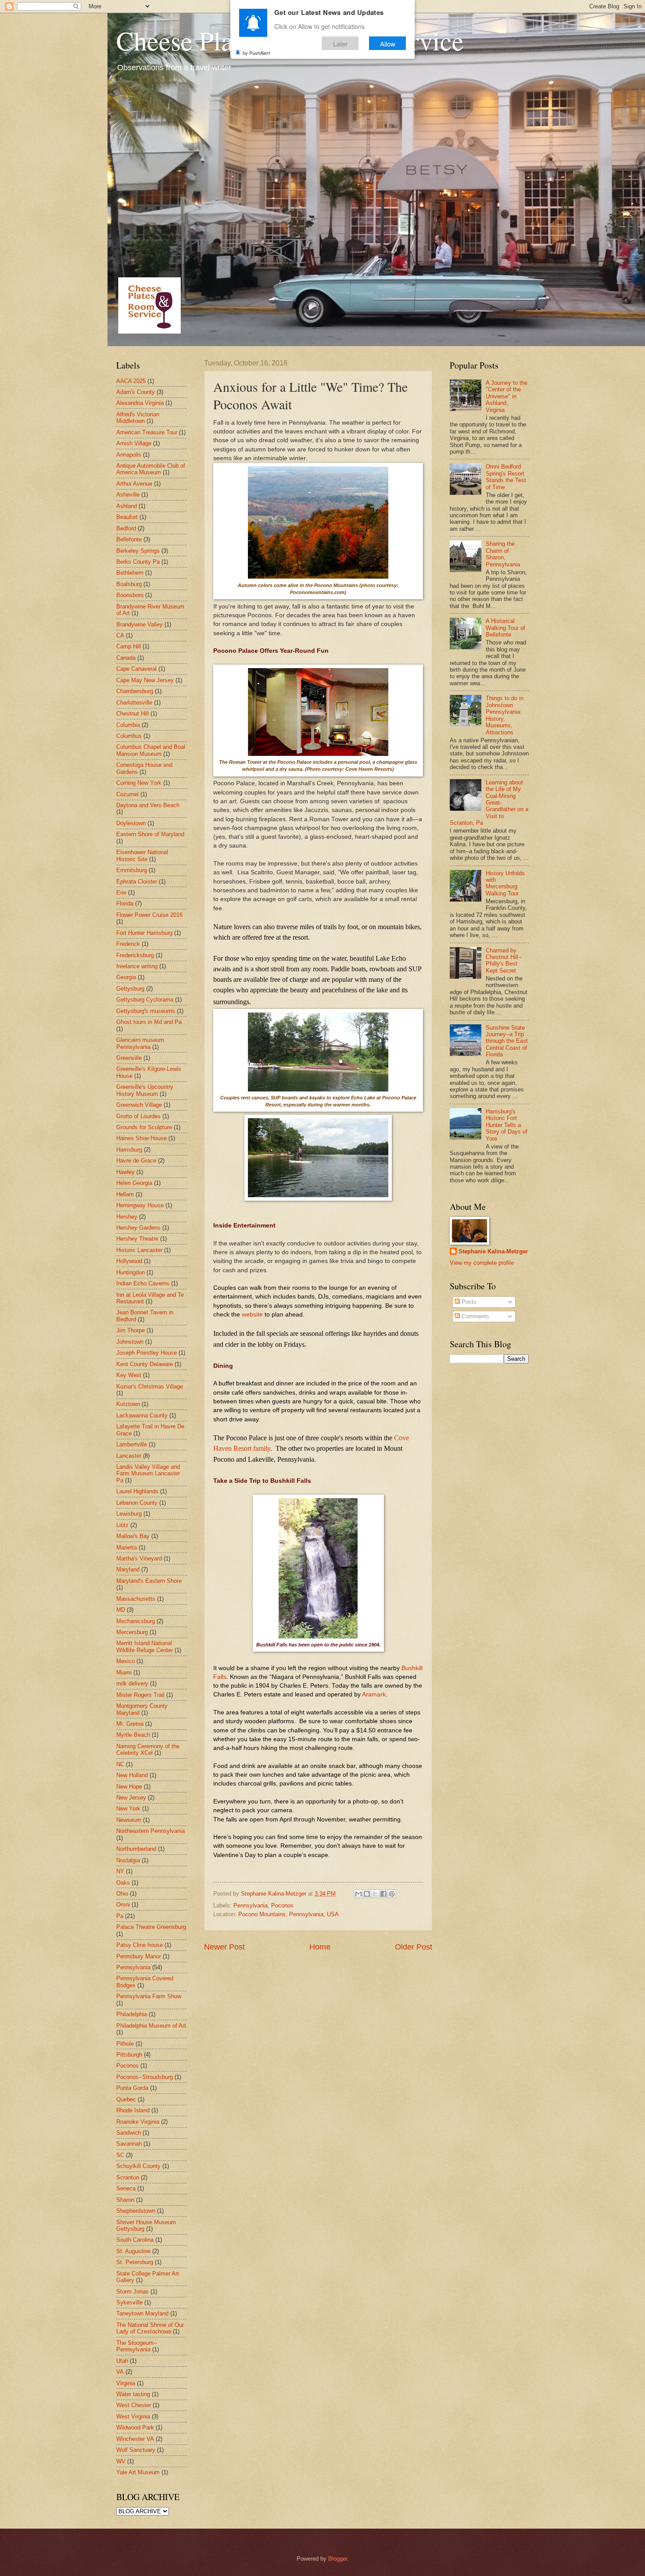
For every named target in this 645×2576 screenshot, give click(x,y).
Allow (388, 43)
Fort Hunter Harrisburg (144, 933)
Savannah (129, 2144)
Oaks (123, 1883)
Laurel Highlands (137, 1491)
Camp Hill (129, 646)
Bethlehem (130, 573)
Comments (475, 1316)
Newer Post (224, 1947)
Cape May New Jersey (145, 680)
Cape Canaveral (136, 669)
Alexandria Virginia (140, 403)
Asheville (128, 495)
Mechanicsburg (136, 1621)
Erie (121, 893)
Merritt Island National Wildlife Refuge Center (145, 1646)
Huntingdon (131, 1272)
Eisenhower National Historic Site (142, 855)
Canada (126, 658)
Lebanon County (137, 1503)
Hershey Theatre (137, 1239)
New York (128, 1809)
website (252, 1315)
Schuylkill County (138, 2166)
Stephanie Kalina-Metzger (493, 1251)
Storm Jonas (133, 2292)
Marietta (127, 1547)
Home (320, 1947)
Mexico (125, 1661)
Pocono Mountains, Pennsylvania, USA (288, 1914)
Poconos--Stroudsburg (145, 2077)
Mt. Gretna (130, 1724)
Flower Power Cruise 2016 (149, 915)
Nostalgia (128, 1860)
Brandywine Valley (140, 624)
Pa (120, 1916)
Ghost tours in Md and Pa (149, 1022)
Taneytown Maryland (142, 2313)
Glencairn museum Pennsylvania (140, 1043)
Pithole (125, 2044)
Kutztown (128, 1404)
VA (120, 2372)
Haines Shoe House (142, 1138)
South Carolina (135, 2240)
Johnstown (130, 1342)
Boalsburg (129, 584)
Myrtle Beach (133, 1735)
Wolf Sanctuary (136, 2450)
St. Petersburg (135, 2262)
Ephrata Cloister (137, 882)
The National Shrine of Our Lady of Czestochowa (150, 2328)
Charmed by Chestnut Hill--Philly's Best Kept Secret (504, 961)
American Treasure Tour (147, 432)
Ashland (127, 506)
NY (120, 1871)
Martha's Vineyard (139, 1558)
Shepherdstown (136, 2211)
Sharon (125, 2200)
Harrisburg (129, 1150)
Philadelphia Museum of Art (151, 2026)
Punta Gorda (132, 2088)
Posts (468, 1302)
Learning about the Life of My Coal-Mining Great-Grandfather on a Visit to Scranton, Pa (489, 803)
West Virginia (133, 2417)
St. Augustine (133, 2251)
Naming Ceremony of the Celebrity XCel (148, 1750)
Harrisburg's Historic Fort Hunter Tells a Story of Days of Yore (507, 1125)
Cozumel (127, 794)
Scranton (128, 2177)
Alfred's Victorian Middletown (138, 418)
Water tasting (133, 2394)
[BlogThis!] (367, 1894)
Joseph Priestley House (147, 1353)
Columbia (128, 725)
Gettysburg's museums (146, 1011)
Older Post (414, 1947)
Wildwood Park (135, 2428)
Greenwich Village (139, 1105)
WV (121, 2461)
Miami (124, 1673)
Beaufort (127, 517)
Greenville (129, 1058)
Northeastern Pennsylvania (150, 1831)
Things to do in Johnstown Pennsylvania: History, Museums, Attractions (505, 715)
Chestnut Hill (133, 714)
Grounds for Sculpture (144, 1127)
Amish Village (134, 443)
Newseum (129, 1820)
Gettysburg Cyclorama (145, 1000)
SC (120, 2155)
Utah (122, 2361)
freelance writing (137, 966)
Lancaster (129, 1456)
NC (120, 1764)
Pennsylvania (251, 1905)
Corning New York (139, 783)
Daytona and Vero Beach (148, 805)
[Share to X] (375, 1894)
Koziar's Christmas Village (150, 1386)
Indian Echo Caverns (143, 1283)
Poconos (282, 1905)
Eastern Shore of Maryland (150, 834)
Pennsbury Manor (139, 1956)
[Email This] (358, 1894)
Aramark (374, 1694)
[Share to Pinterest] (392, 1894)
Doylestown (131, 823)
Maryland (128, 1569)
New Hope (129, 1787)
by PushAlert (256, 53)
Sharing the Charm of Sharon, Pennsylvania (503, 554)
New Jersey (131, 1798)
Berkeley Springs (138, 551)
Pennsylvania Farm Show (149, 1996)
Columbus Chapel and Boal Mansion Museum (151, 750)
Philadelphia (132, 2014)
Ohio (122, 1894)
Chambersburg (135, 691)
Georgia (126, 977)
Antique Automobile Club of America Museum (151, 469)
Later (340, 43)
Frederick (128, 944)
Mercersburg (132, 1632)
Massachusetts (136, 1599)
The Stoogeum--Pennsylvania (137, 2346)
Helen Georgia (134, 1183)
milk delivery (132, 1683)
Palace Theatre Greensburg (151, 1927)
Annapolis (129, 455)
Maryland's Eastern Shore (149, 1581)
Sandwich (129, 2133)
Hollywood (129, 1261)
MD (121, 1610)
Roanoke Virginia (138, 2122)
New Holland (132, 1775)
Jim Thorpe (131, 1330)
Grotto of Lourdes (138, 1116)
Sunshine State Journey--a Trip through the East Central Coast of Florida (507, 1041)
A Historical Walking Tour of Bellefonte (505, 628)
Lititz (122, 1525)
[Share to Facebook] (383, 1894)
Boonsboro (130, 595)
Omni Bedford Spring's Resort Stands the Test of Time (506, 477)
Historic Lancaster (139, 1250)
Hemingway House (140, 1205)
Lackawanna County (142, 1415)
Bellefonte (129, 539)
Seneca (126, 2188)
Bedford (126, 528)
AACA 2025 (131, 381)
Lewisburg (129, 1514)
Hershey (127, 1217)
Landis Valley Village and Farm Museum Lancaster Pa (148, 1474)
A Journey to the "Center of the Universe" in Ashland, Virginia (507, 396)
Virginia (126, 2383)
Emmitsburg (132, 870)
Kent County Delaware (145, 1364)
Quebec (126, 2099)
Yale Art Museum (138, 2472)
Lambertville (132, 1444)
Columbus (129, 736)
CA (120, 635)
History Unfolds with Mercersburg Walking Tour (505, 883)
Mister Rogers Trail (140, 1695)
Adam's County (136, 392)
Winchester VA (135, 2439)
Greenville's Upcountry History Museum (145, 1090)
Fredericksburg (135, 955)
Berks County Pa (138, 562)
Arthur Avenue (134, 484)
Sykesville (129, 2302)
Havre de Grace (136, 1161)
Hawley (125, 1172)
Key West (129, 1375)
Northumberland (136, 1849)
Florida (125, 903)
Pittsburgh (129, 2055)
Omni (123, 1905)
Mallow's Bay (133, 1536)
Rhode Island (133, 2110)
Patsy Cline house (140, 1945)
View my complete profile (482, 1263)
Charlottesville (134, 703)
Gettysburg (130, 989)
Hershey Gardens (138, 1228)
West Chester (134, 2405)
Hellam (125, 1194)
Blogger (338, 2559)
